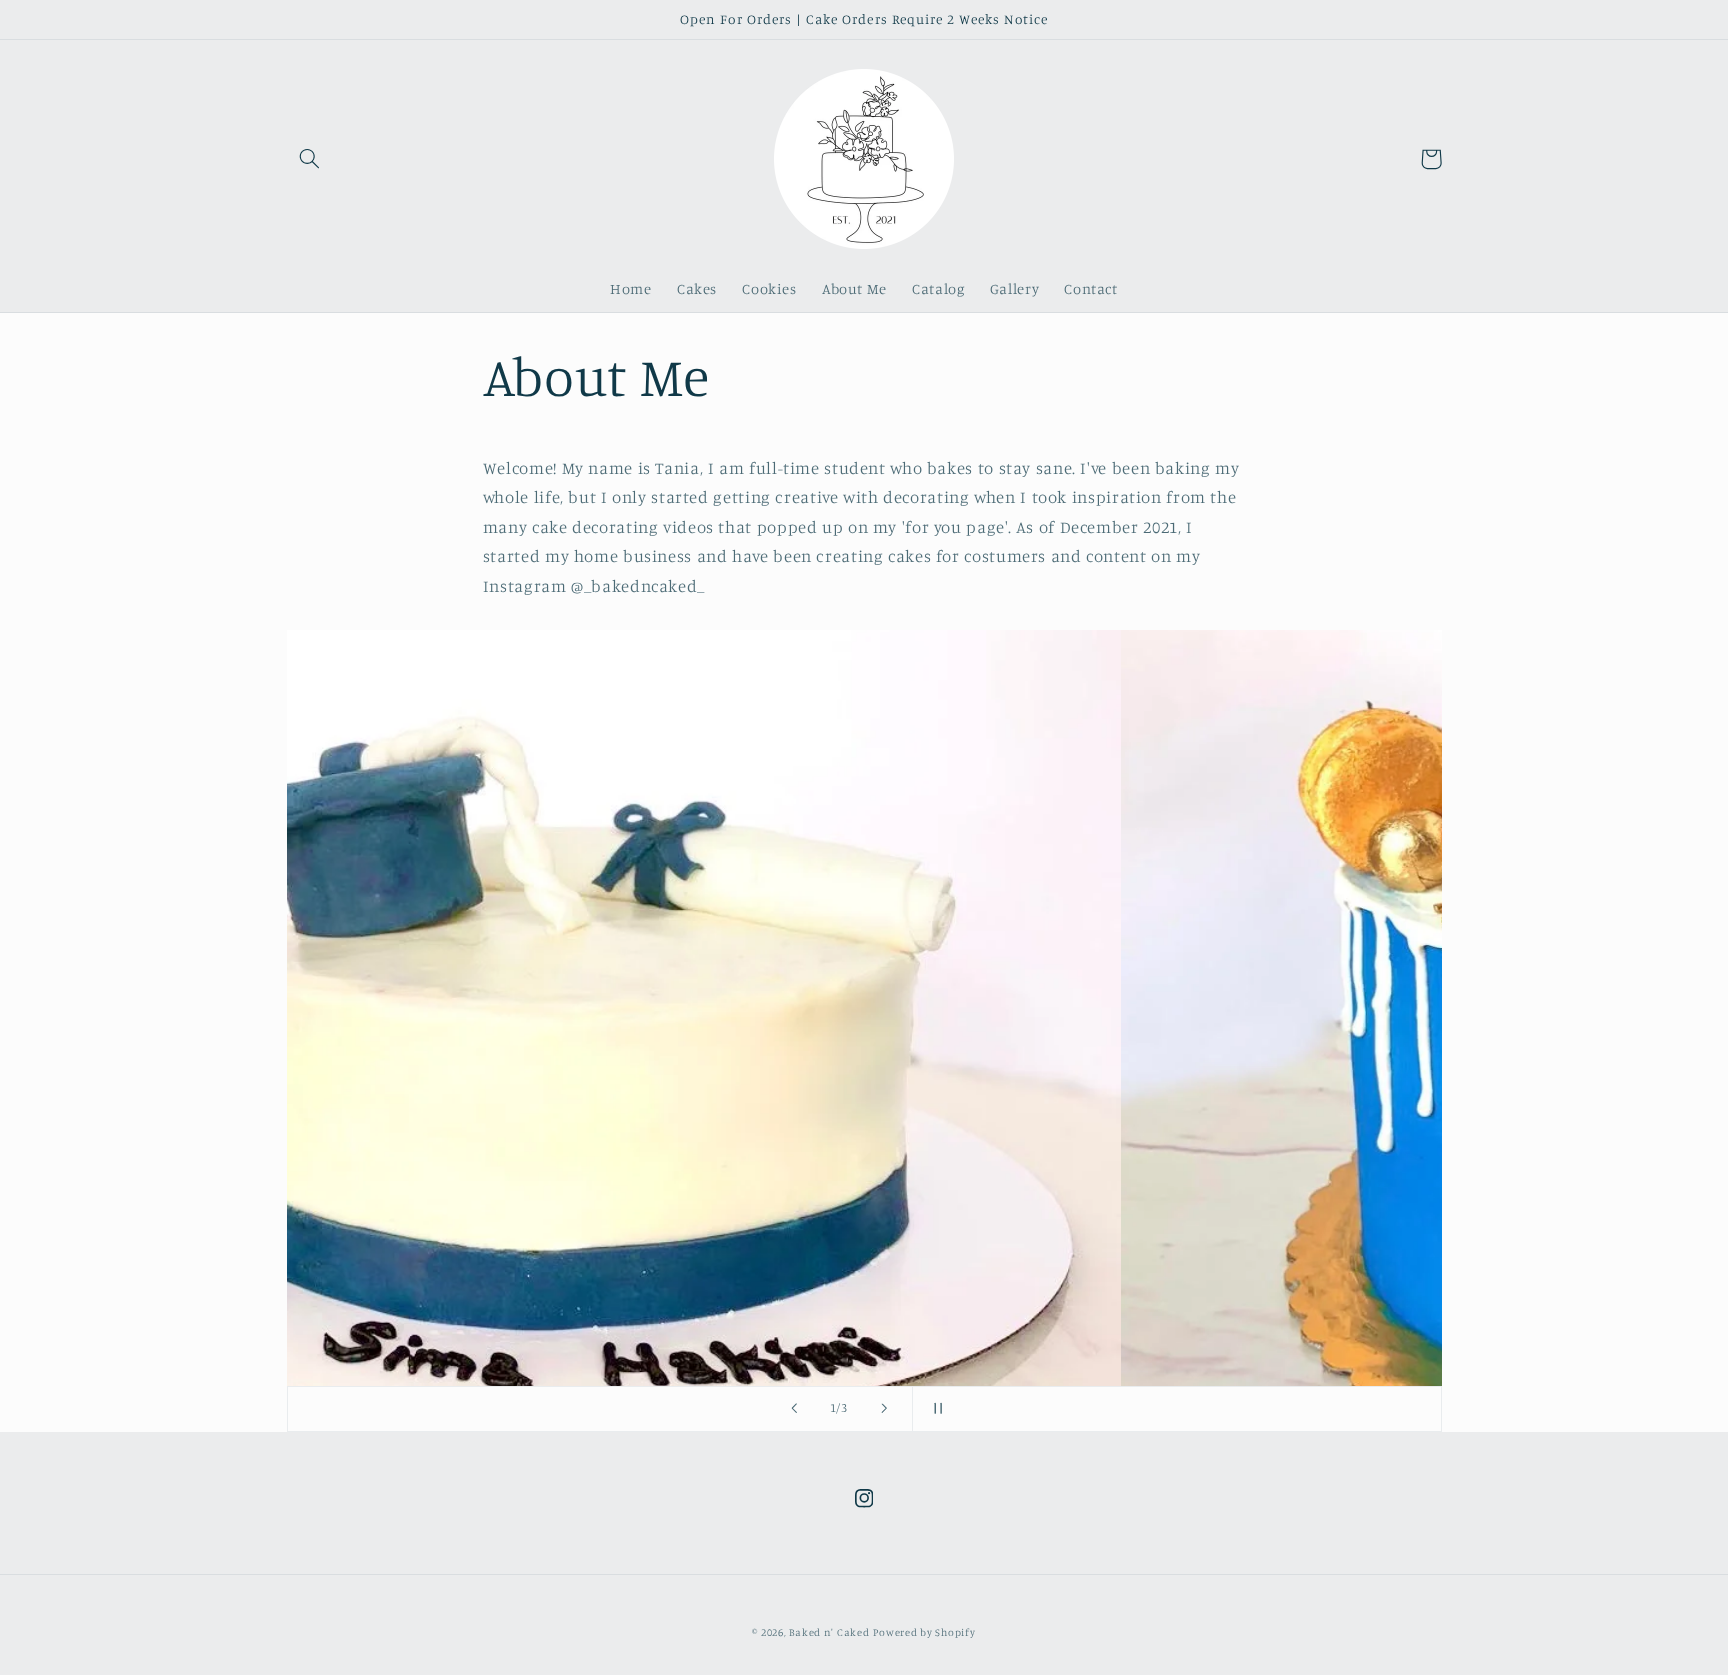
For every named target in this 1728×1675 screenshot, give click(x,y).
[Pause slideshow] (934, 1409)
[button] (310, 159)
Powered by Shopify (924, 1632)
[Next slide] (884, 1409)
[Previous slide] (794, 1409)
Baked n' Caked (829, 1632)
